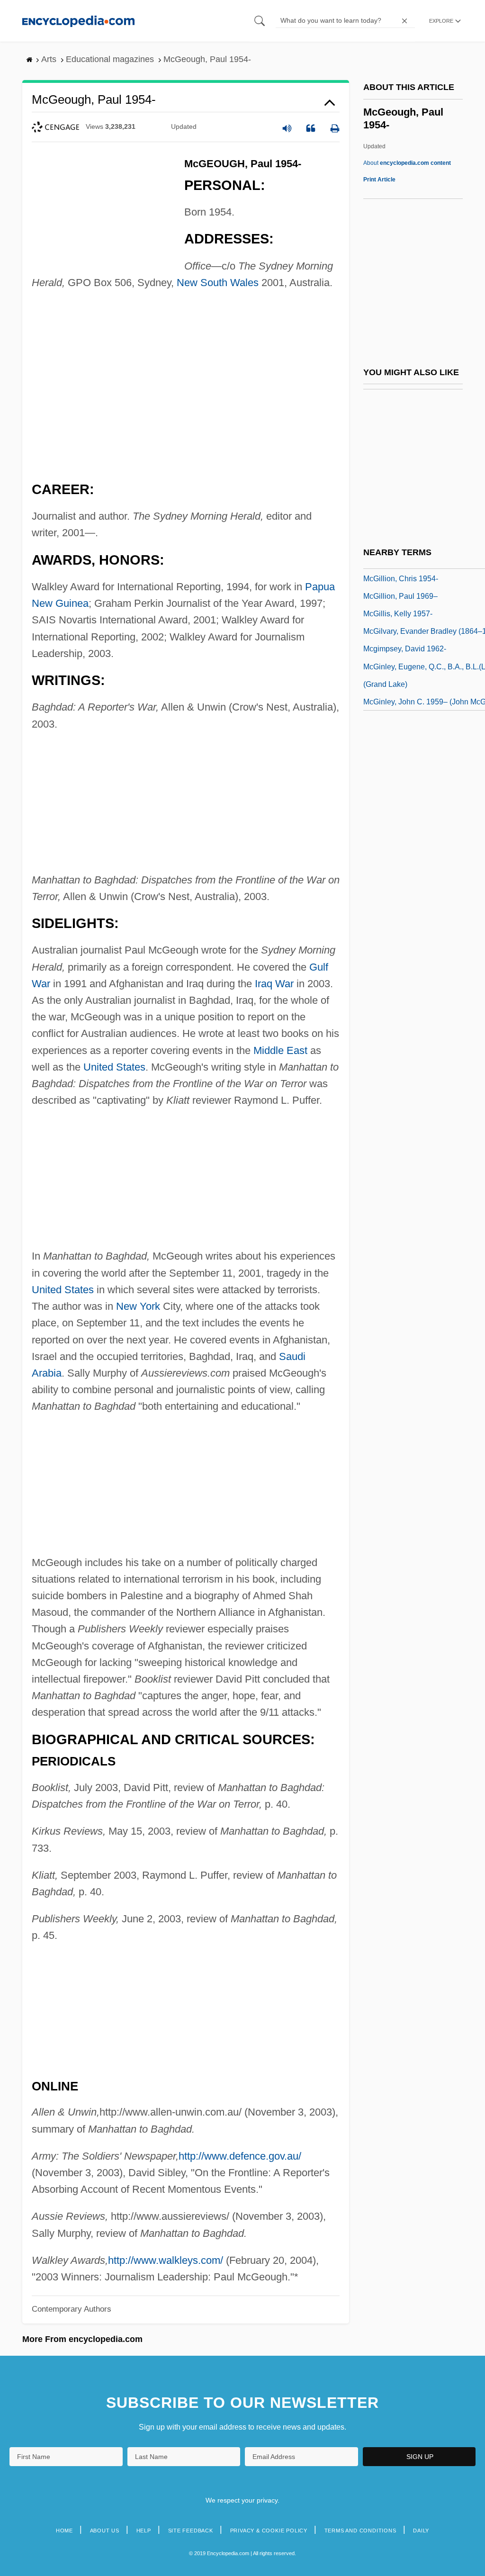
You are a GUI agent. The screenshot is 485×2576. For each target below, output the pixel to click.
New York (138, 1306)
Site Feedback (191, 2531)
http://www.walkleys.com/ (166, 2260)
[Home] (78, 21)
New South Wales (218, 283)
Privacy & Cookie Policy (269, 2531)
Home (64, 2531)
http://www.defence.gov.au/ (240, 2156)
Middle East (280, 1050)
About (407, 163)
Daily (421, 2531)
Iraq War (274, 984)
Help (144, 2531)
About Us (105, 2531)
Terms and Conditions (360, 2531)
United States (114, 1067)
